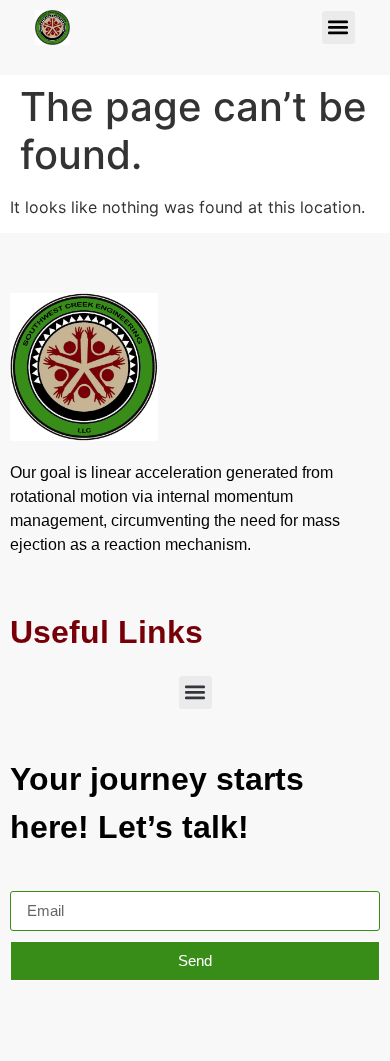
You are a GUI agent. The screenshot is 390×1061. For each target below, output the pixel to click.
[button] (338, 27)
